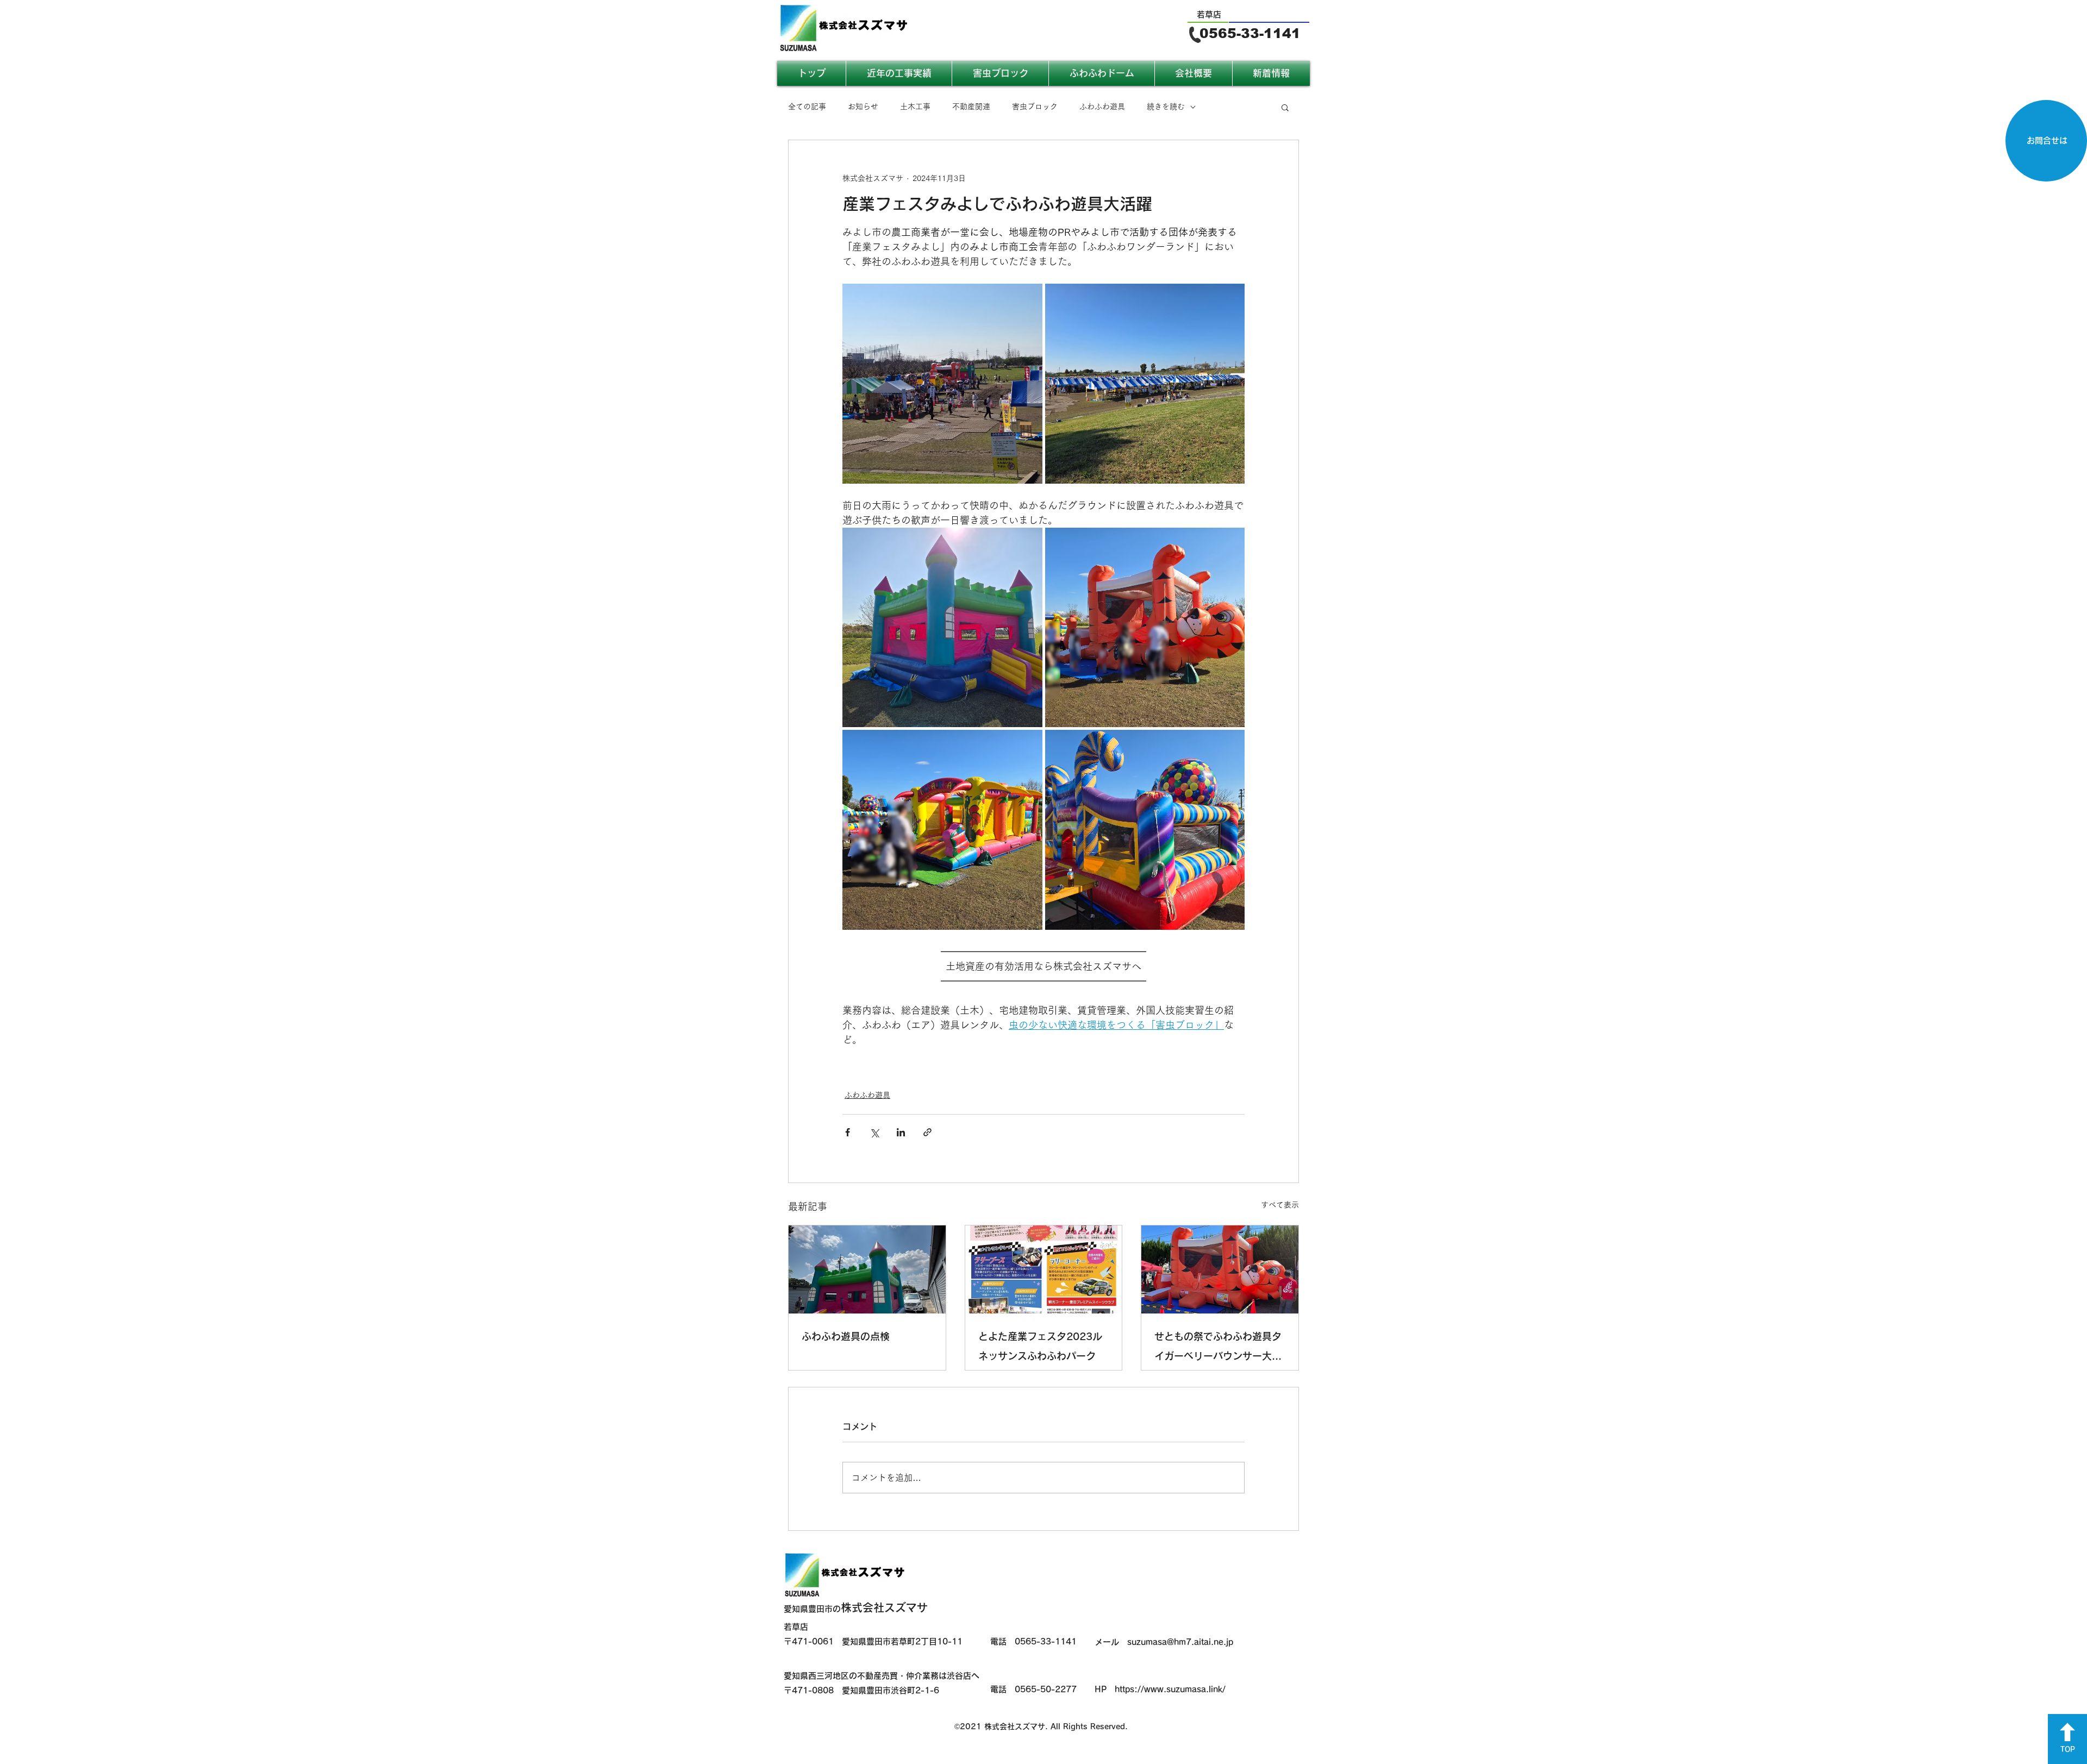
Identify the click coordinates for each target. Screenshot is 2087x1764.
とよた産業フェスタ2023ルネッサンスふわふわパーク (1040, 1346)
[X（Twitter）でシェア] (874, 1132)
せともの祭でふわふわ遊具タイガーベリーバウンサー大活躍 (1218, 1349)
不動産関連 (971, 107)
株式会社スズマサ (856, 1607)
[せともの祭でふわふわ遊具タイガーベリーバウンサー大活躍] (1220, 1269)
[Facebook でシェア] (848, 1132)
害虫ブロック (1035, 107)
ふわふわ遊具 (1102, 107)
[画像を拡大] (942, 384)
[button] (1285, 107)
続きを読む (1166, 107)
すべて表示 (1280, 1205)
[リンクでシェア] (927, 1132)
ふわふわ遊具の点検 (846, 1336)
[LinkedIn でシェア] (901, 1132)
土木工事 (915, 107)
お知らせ (863, 107)
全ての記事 (807, 107)
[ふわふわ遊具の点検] (867, 1269)
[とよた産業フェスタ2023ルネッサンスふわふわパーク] (1044, 1269)
